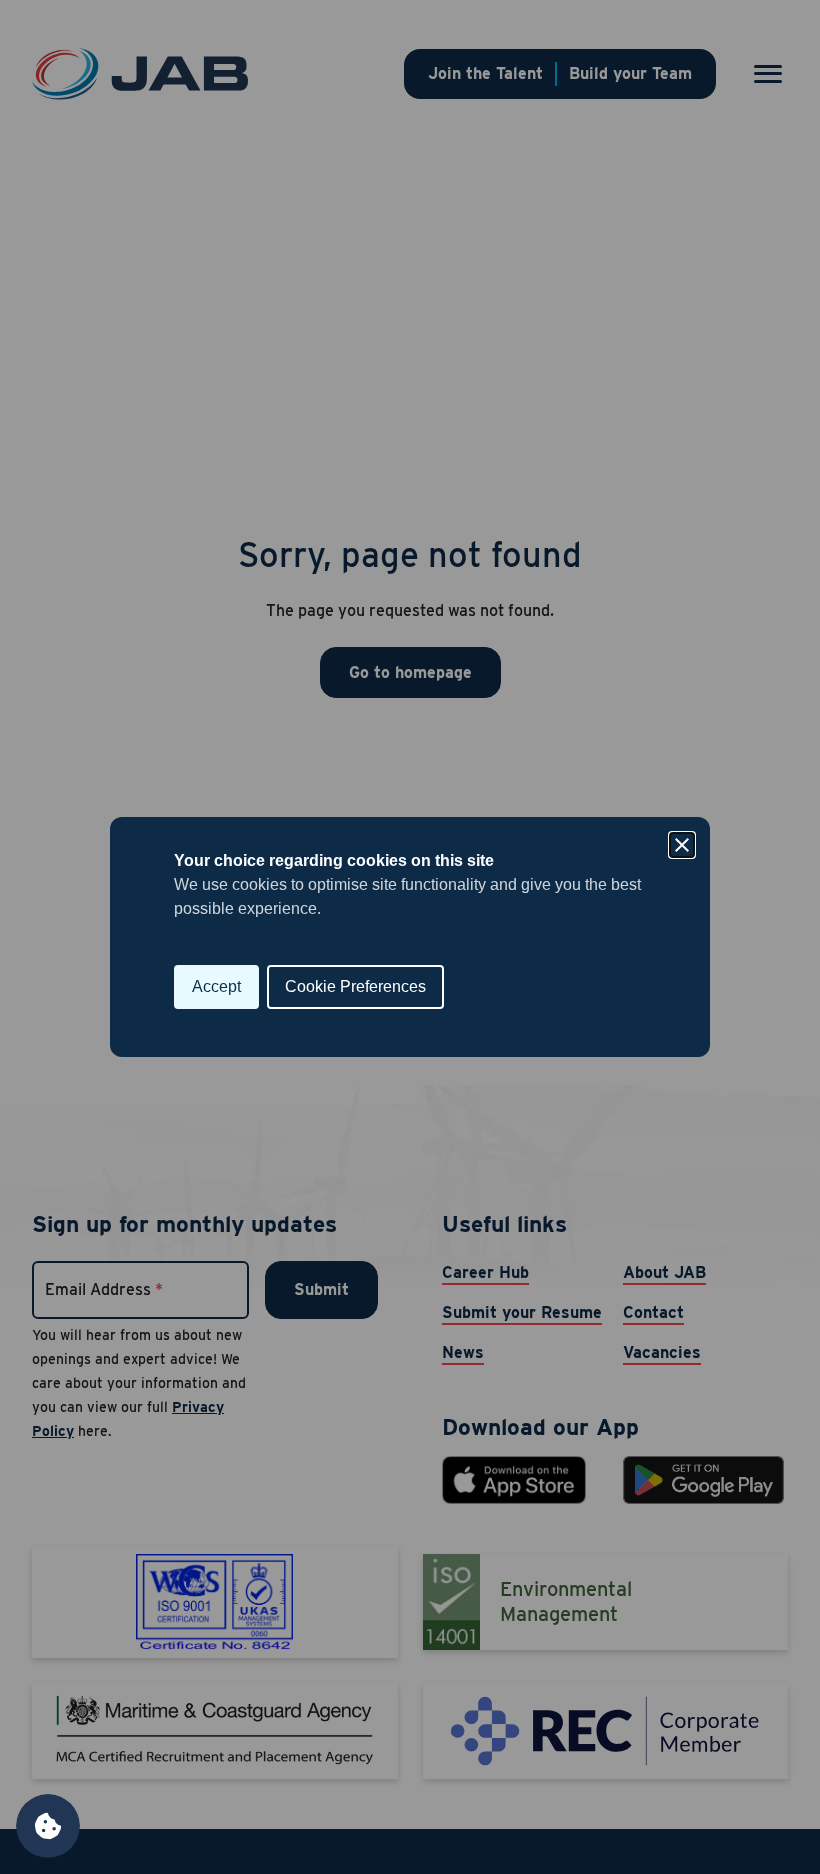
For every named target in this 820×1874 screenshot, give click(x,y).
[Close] (682, 845)
